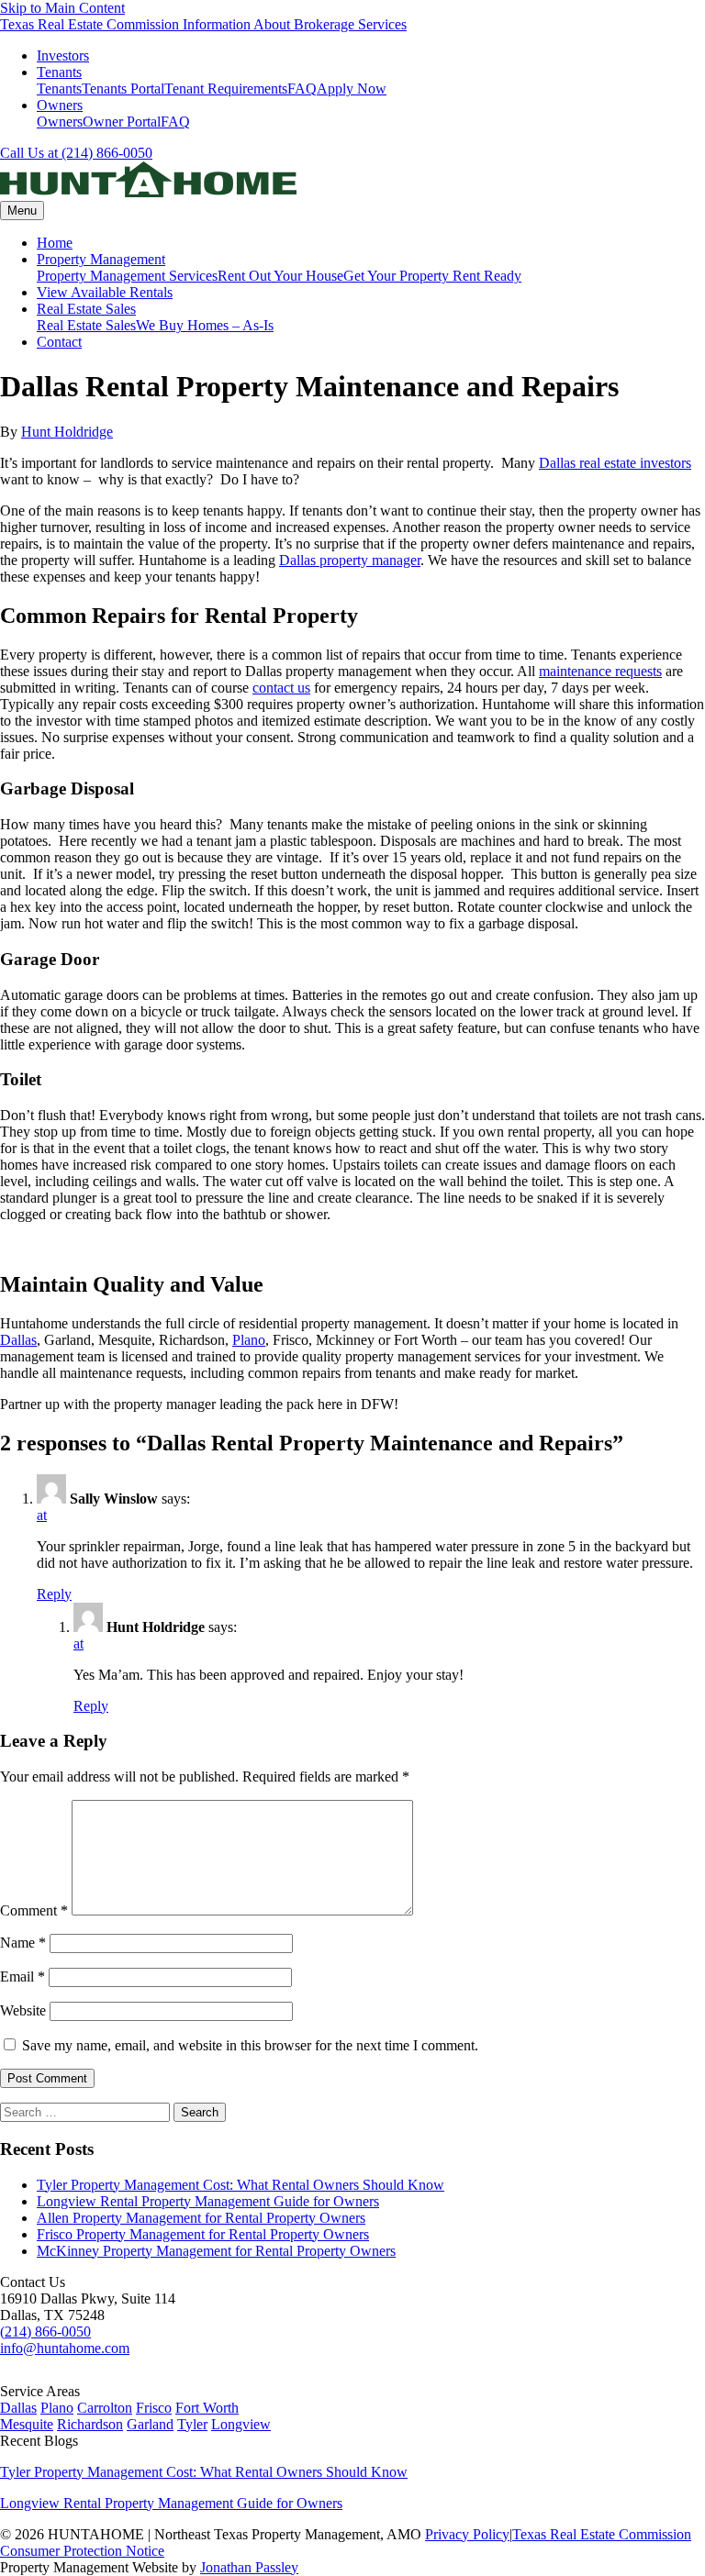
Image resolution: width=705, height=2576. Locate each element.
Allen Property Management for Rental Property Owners (201, 2218)
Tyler (192, 2424)
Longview (241, 2424)
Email (22, 1976)
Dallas (18, 1340)
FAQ (302, 89)
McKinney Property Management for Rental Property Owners (216, 2251)
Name (23, 1943)
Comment (34, 1910)
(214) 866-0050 (45, 2332)
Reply (54, 1594)
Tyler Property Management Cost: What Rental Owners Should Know (241, 2185)
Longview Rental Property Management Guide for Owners (208, 2201)
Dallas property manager (350, 560)
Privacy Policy (467, 2534)
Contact (59, 342)
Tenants (59, 72)
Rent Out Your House (280, 276)
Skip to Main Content (62, 8)
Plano (249, 1340)
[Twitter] (11, 2375)
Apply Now (352, 89)
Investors (63, 56)
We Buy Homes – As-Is (205, 325)
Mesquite (27, 2424)
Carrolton (105, 2408)
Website (23, 2010)
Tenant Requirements (226, 89)
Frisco (154, 2408)
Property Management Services (127, 276)
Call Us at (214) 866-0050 (76, 153)
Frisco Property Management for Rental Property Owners (203, 2234)
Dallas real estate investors (615, 463)
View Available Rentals (105, 292)
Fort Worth (207, 2408)
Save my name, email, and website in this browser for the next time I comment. (250, 2045)
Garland (150, 2424)
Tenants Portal (123, 89)
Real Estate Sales (86, 309)
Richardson (90, 2424)
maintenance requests (600, 671)
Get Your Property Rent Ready (432, 276)
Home (55, 243)
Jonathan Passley (249, 2567)
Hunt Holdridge (67, 432)
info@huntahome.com (65, 2348)
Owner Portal (122, 122)
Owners (60, 105)
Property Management (101, 259)
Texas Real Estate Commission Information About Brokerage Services (203, 24)
